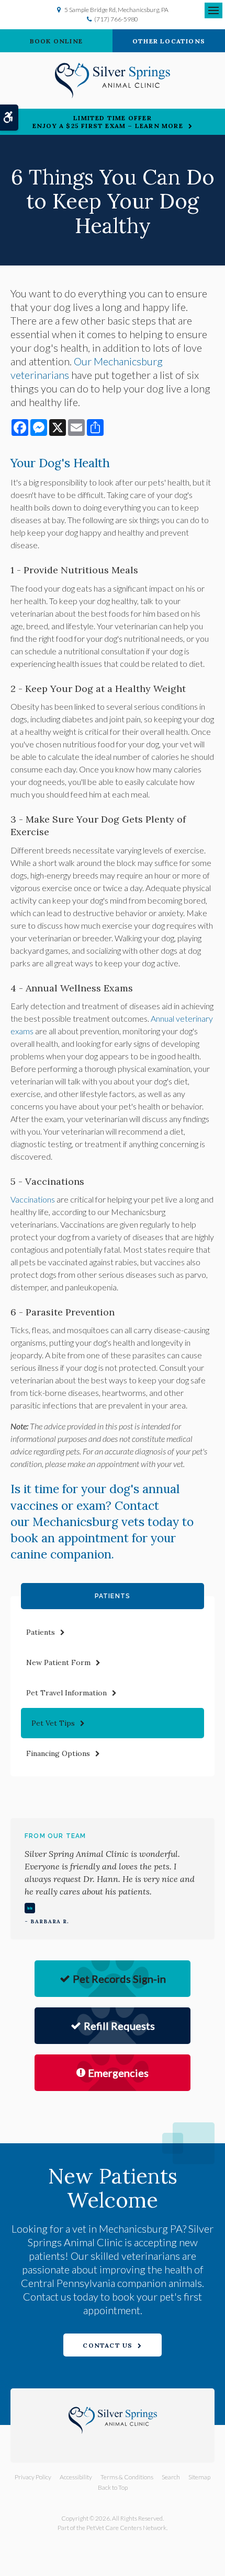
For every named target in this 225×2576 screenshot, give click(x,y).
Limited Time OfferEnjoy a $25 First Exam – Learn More (108, 122)
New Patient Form (58, 1662)
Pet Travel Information (66, 1693)
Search (171, 2477)
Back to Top (113, 2487)
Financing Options (58, 1753)
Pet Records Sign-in (119, 1979)
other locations (169, 41)
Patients (41, 1632)
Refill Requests (119, 2026)
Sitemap (199, 2477)
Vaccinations (33, 1199)
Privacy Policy (33, 2477)
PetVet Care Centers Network (126, 2528)
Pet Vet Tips (53, 1723)
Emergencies (118, 2073)
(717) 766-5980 (116, 19)
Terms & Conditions (127, 2477)
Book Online (56, 41)
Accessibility (76, 2477)
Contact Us (108, 2345)
